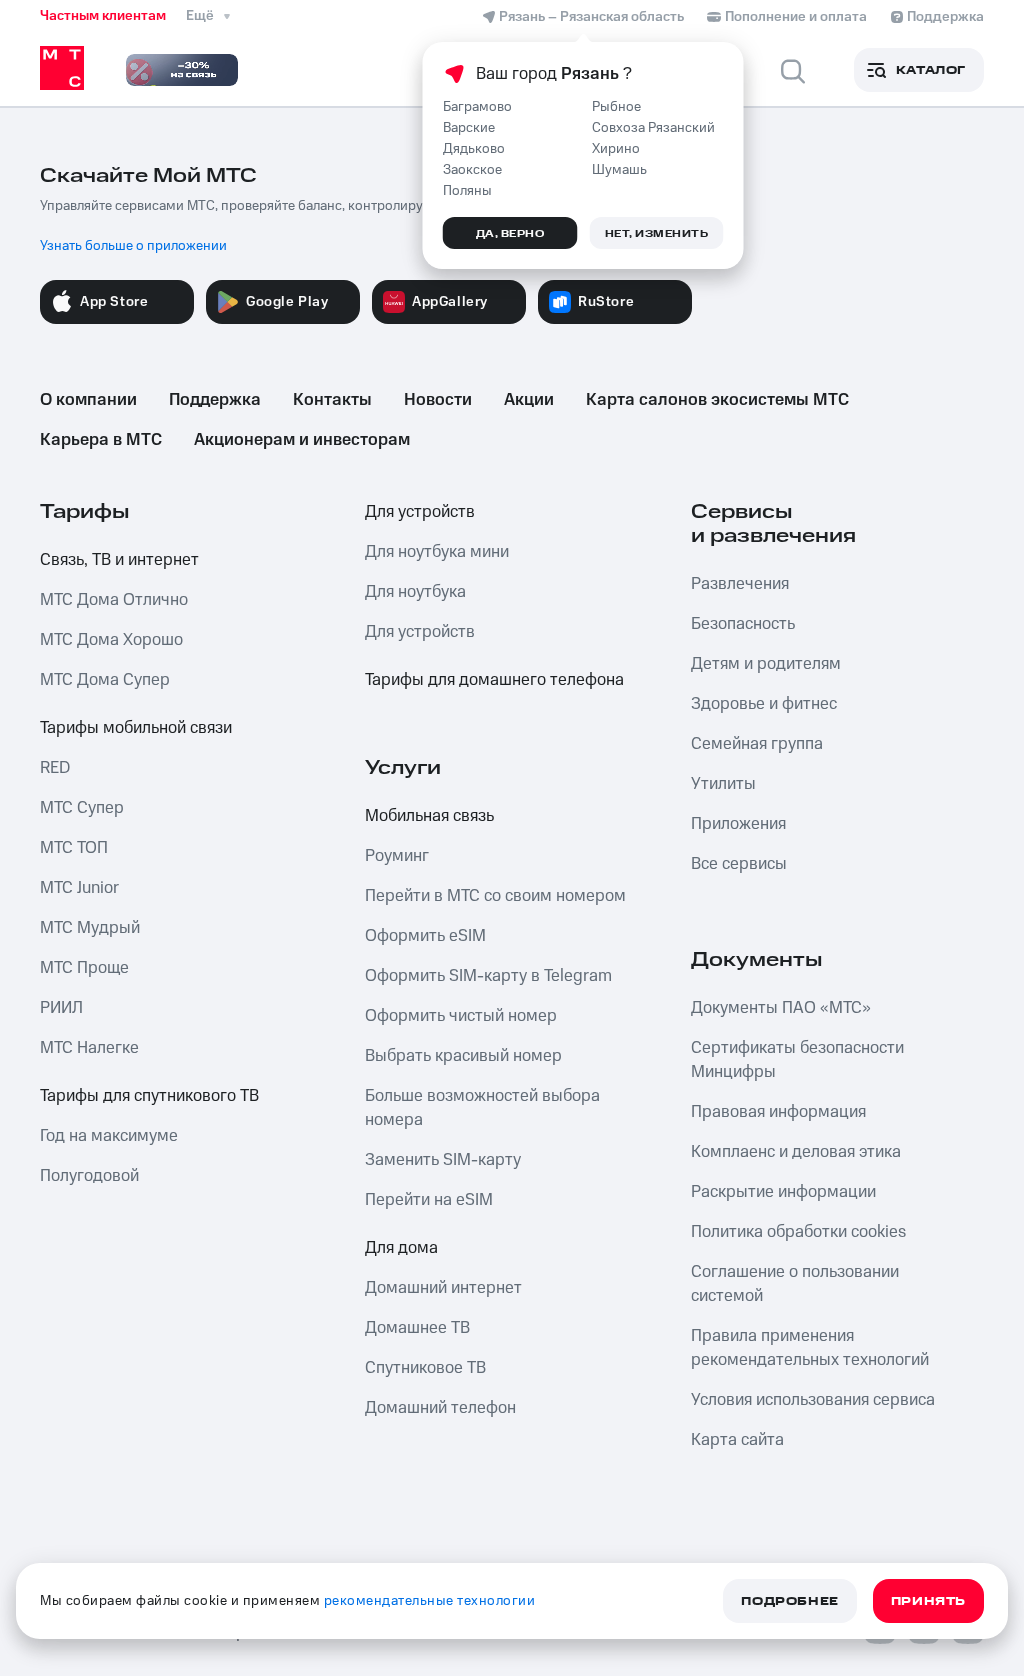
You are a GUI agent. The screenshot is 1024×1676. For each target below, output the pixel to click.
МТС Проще (84, 968)
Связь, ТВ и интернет (119, 560)
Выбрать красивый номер (463, 1056)
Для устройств (420, 512)
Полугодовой (89, 1176)
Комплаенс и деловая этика (796, 1152)
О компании (88, 400)
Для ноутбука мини (437, 552)
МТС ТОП (74, 848)
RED (55, 768)
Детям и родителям (766, 664)
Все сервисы (739, 864)
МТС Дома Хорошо (111, 640)
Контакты (332, 400)
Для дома (401, 1248)
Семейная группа (757, 744)
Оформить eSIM (425, 936)
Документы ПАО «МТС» (781, 1008)
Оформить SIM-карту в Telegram (488, 976)
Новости (438, 400)
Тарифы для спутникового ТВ (149, 1096)
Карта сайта (737, 1440)
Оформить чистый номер (461, 1016)
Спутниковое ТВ (425, 1368)
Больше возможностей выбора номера (482, 1108)
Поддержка (215, 400)
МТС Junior (79, 888)
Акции (529, 400)
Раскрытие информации (783, 1192)
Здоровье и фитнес (764, 704)
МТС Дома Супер (105, 680)
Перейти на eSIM (429, 1200)
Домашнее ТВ (417, 1328)
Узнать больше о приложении (133, 246)
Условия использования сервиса (813, 1400)
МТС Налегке (89, 1048)
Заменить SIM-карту (443, 1160)
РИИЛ (61, 1008)
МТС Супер (82, 808)
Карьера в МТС (101, 440)
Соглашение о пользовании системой (795, 1284)
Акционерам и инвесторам (302, 440)
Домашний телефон (440, 1408)
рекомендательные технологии (430, 1601)
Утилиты (723, 784)
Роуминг (397, 856)
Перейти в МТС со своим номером (495, 896)
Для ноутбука (415, 592)
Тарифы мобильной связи (136, 728)
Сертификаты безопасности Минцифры (797, 1060)
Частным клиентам (103, 16)
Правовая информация (778, 1112)
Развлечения (740, 584)
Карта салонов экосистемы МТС (717, 400)
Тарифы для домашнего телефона (494, 680)
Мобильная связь (429, 816)
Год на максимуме (109, 1136)
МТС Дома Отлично (114, 600)
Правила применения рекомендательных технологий (810, 1348)
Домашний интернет (443, 1288)
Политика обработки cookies (798, 1232)
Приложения (738, 824)
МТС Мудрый (90, 928)
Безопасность (743, 624)
